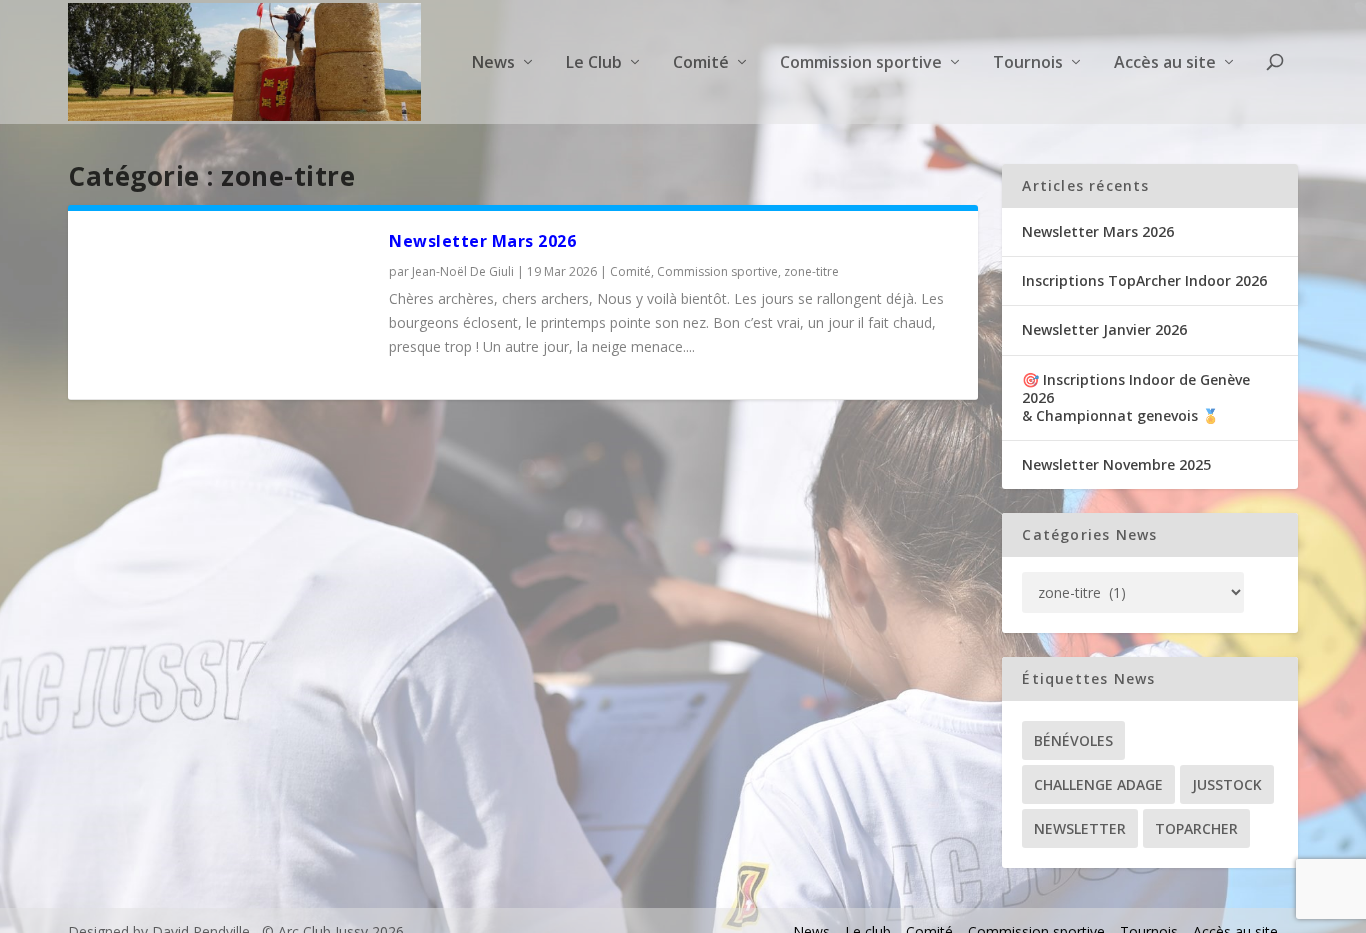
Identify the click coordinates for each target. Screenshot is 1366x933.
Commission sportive (717, 271)
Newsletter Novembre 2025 (1116, 464)
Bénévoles (1073, 740)
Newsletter (1080, 828)
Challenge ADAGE (1098, 784)
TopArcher (1196, 828)
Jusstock (1227, 784)
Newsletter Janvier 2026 (1104, 329)
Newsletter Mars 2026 (482, 241)
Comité (630, 271)
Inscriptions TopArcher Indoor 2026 (1144, 280)
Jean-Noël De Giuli (463, 271)
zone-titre (811, 271)
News (493, 63)
